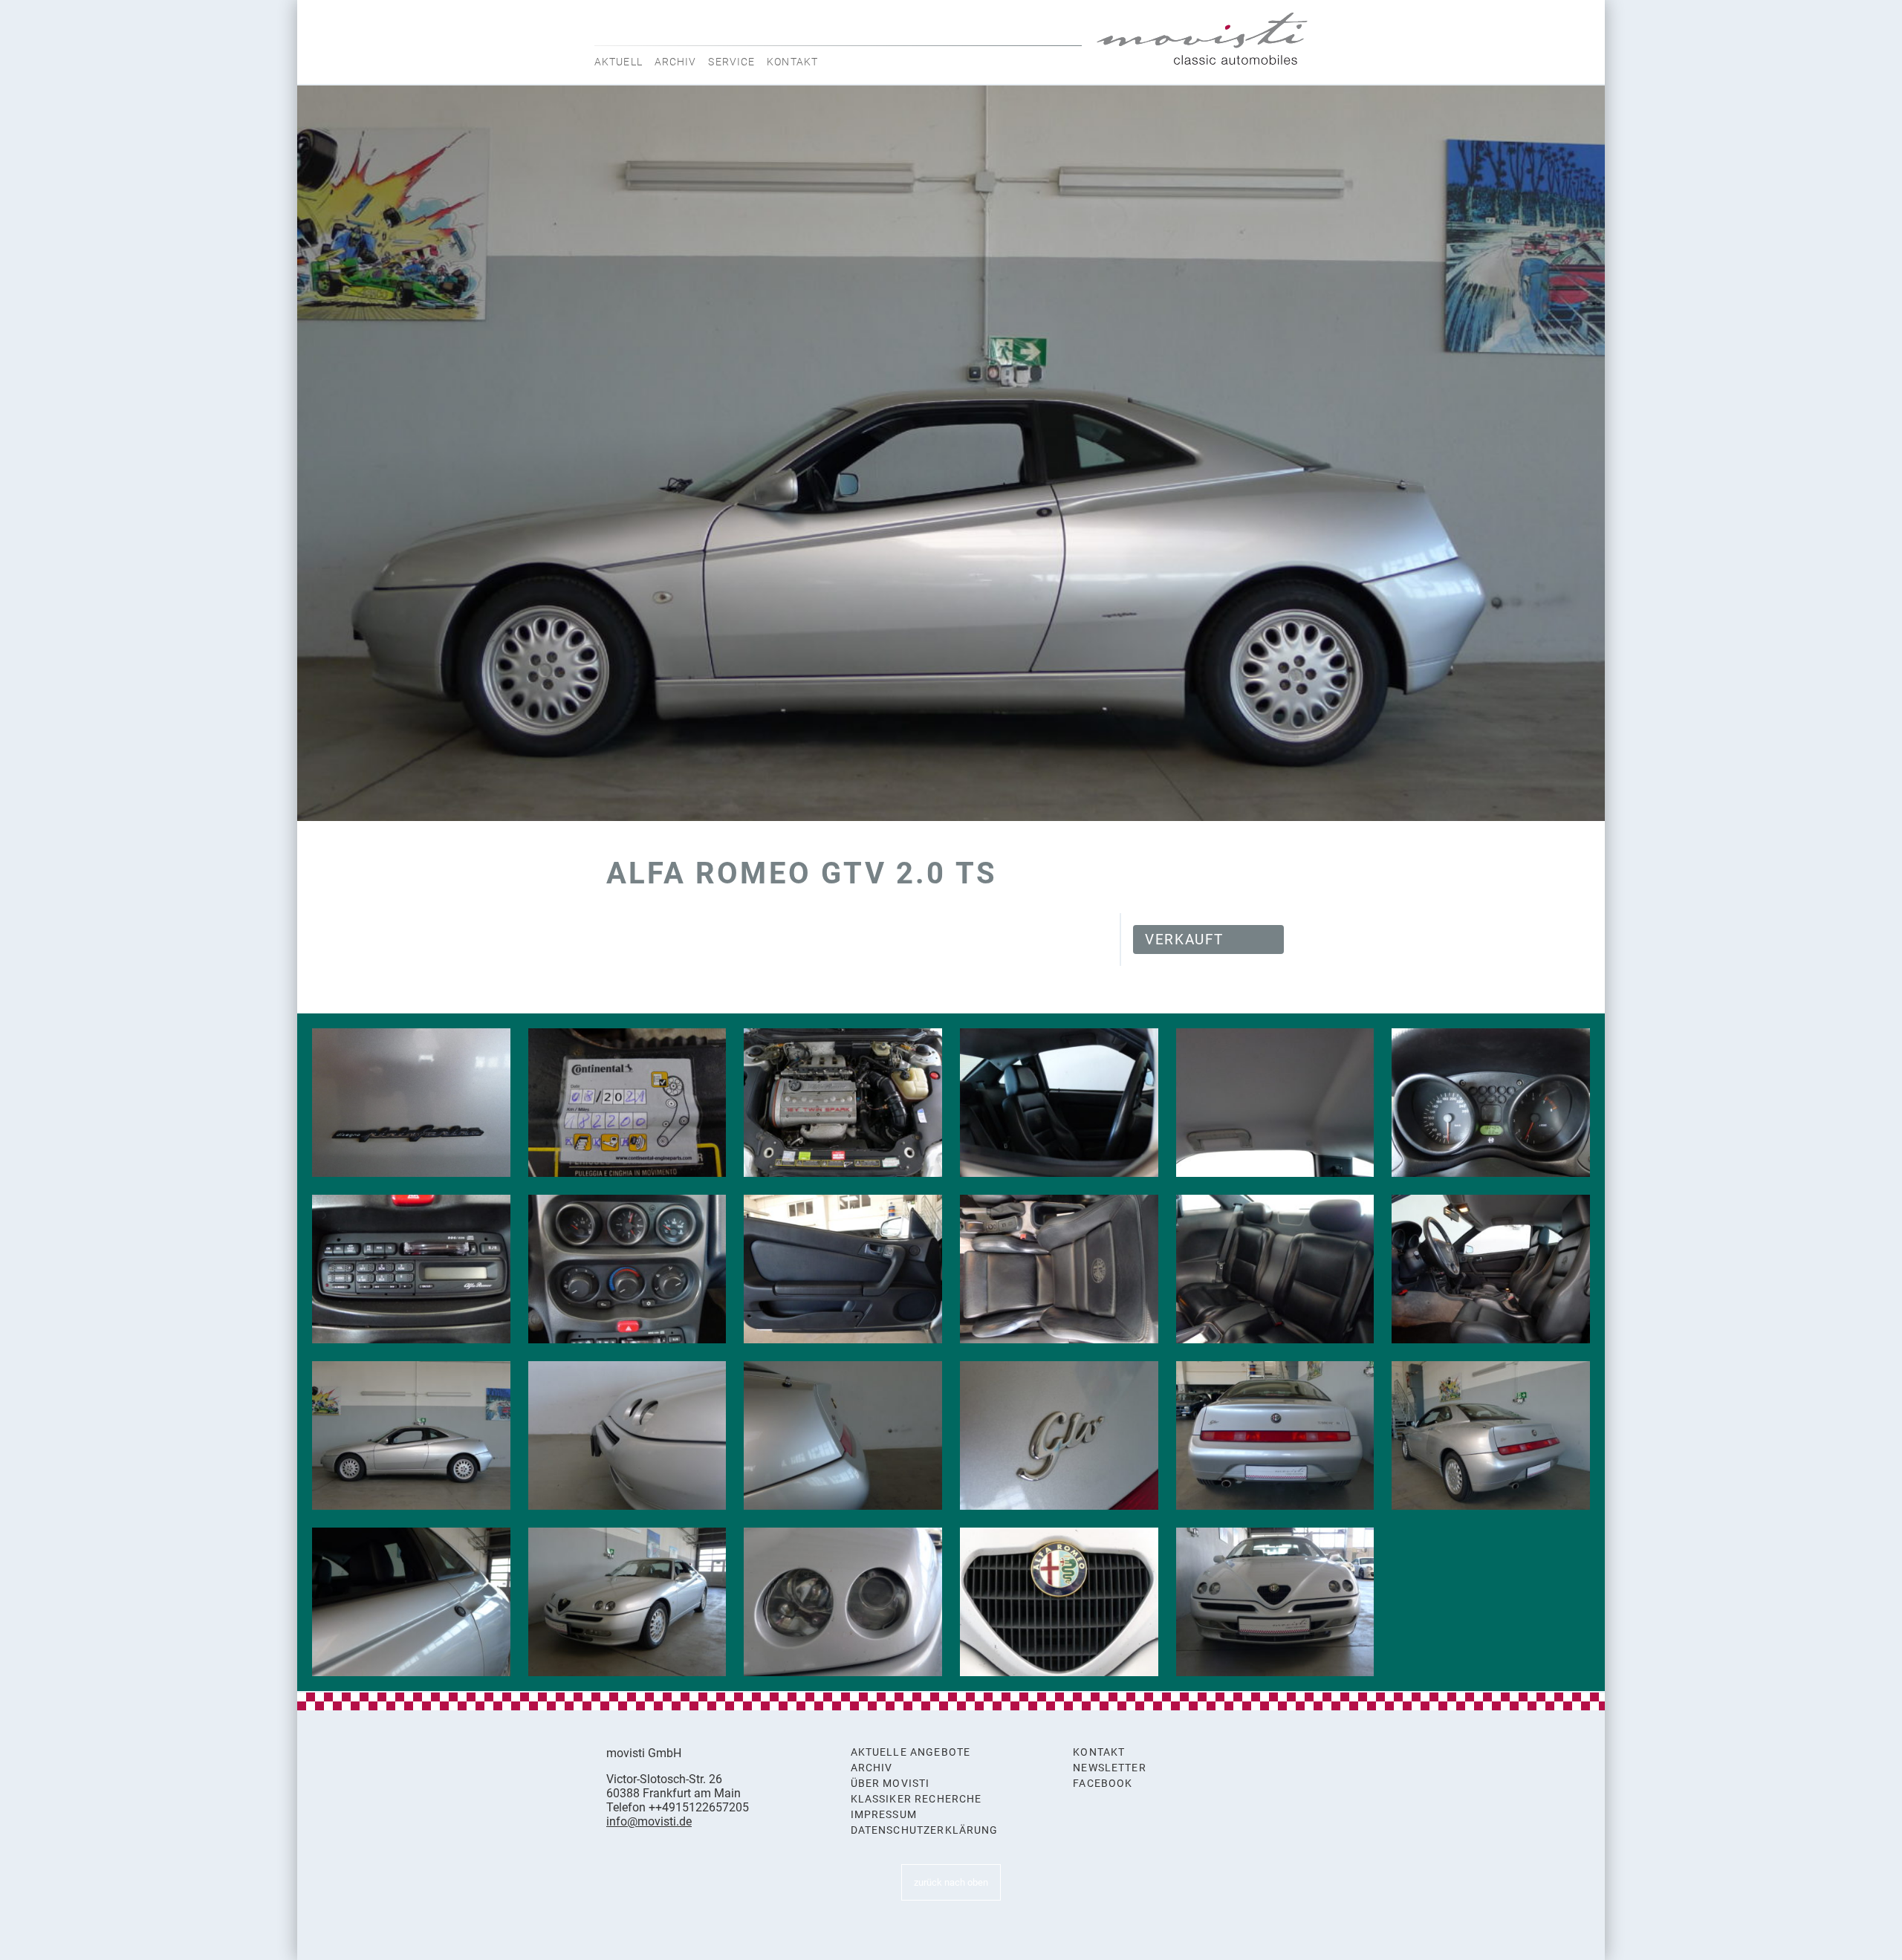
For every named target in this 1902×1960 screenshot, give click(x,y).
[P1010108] (1275, 1435)
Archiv (676, 62)
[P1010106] (411, 1602)
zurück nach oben (951, 1882)
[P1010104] (627, 1602)
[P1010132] (1275, 1103)
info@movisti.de (649, 1821)
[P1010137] (1059, 1103)
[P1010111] (843, 1435)
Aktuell (619, 62)
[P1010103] (843, 1602)
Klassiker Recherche (916, 1799)
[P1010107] (1491, 1435)
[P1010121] (843, 1269)
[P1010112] (627, 1435)
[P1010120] (1059, 1269)
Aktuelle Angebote (911, 1752)
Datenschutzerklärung (925, 1830)
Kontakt (792, 62)
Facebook (1103, 1784)
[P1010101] (1275, 1602)
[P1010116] (1275, 1269)
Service (731, 62)
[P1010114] (1491, 1269)
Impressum (884, 1815)
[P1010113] (411, 1103)
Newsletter (1110, 1768)
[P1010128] (1491, 1103)
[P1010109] (1059, 1435)
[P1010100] (411, 1435)
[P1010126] (411, 1269)
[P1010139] (627, 1103)
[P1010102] (1059, 1602)
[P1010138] (843, 1103)
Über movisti (890, 1784)
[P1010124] (627, 1269)
